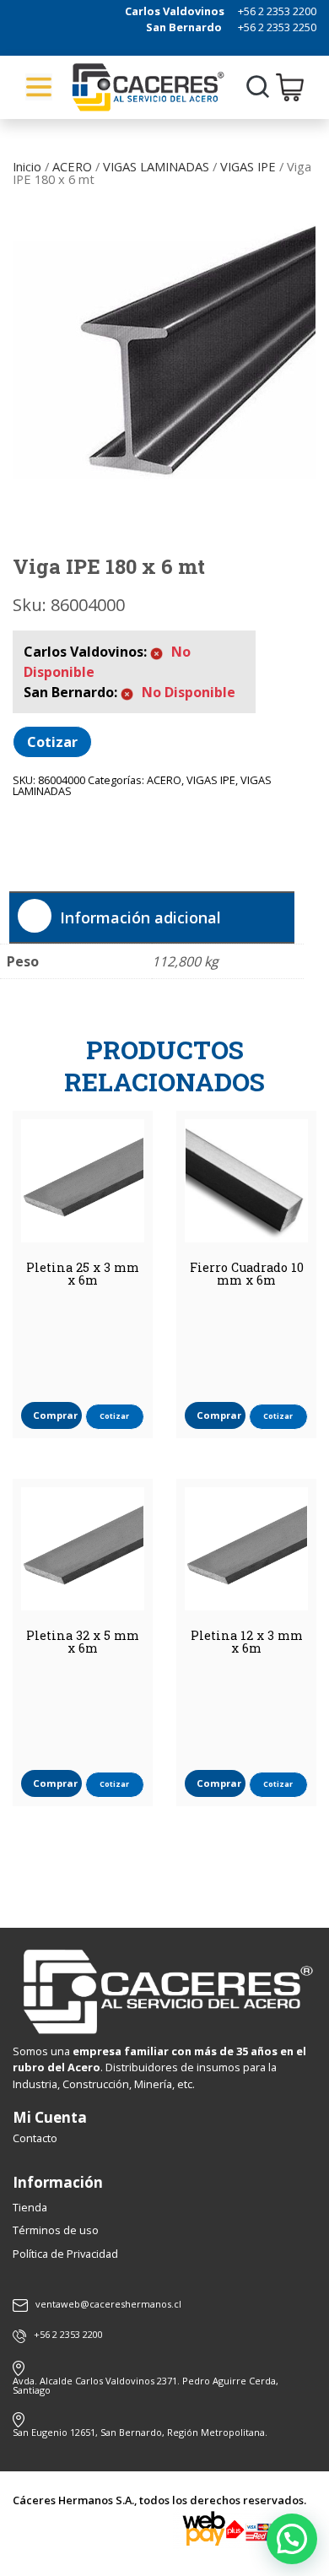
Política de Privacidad (65, 2254)
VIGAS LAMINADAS (156, 166)
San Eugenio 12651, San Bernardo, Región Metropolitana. (140, 2432)
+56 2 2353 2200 (277, 11)
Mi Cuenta (50, 2117)
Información (58, 2182)
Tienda (30, 2207)
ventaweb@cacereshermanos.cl (108, 2305)
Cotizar (52, 742)
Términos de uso (56, 2230)
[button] (292, 2539)
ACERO (72, 166)
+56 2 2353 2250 (277, 27)
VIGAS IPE (248, 166)
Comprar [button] (55, 1415)
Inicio (27, 166)
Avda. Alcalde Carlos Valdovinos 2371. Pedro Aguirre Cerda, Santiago (146, 2385)
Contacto (35, 2138)
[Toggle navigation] (39, 87)
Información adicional (140, 917)
